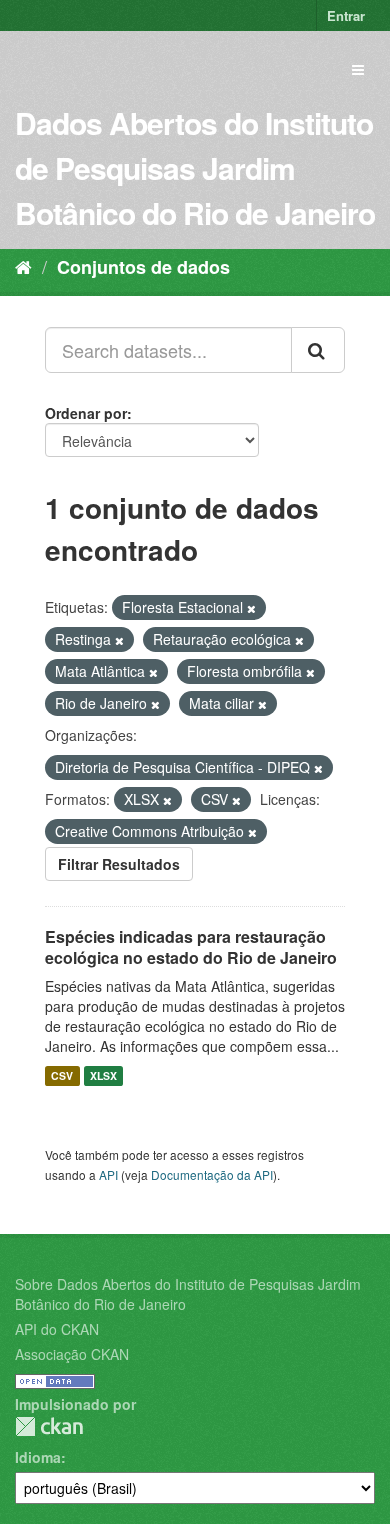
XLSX (103, 1075)
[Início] (23, 266)
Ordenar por (86, 413)
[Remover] (251, 608)
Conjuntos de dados (143, 267)
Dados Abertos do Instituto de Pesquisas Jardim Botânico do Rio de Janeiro (195, 167)
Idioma (38, 1457)
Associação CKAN (72, 1354)
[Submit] (318, 350)
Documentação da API (212, 1174)
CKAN (49, 1426)
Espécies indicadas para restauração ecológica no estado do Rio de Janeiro (191, 947)
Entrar (346, 15)
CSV (62, 1075)
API (108, 1174)
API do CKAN (57, 1329)
